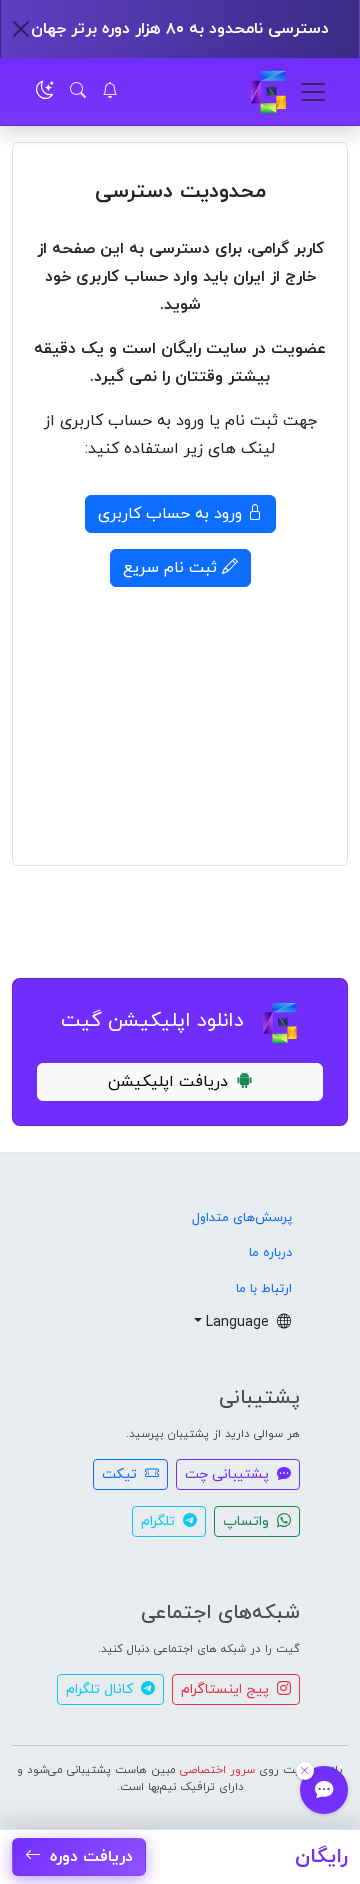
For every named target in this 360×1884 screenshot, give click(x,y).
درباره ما (270, 1253)
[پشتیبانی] (324, 1790)
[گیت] (268, 92)
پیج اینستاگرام (227, 1689)
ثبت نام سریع (172, 568)
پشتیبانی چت (229, 1474)
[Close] (21, 29)
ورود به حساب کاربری (172, 514)
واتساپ (248, 1521)
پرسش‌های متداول (242, 1218)
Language (239, 1322)
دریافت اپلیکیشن (168, 1082)
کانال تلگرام (101, 1689)
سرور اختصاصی (217, 1770)
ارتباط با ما (264, 1289)
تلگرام (160, 1521)
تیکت (121, 1474)
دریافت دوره (89, 1857)
